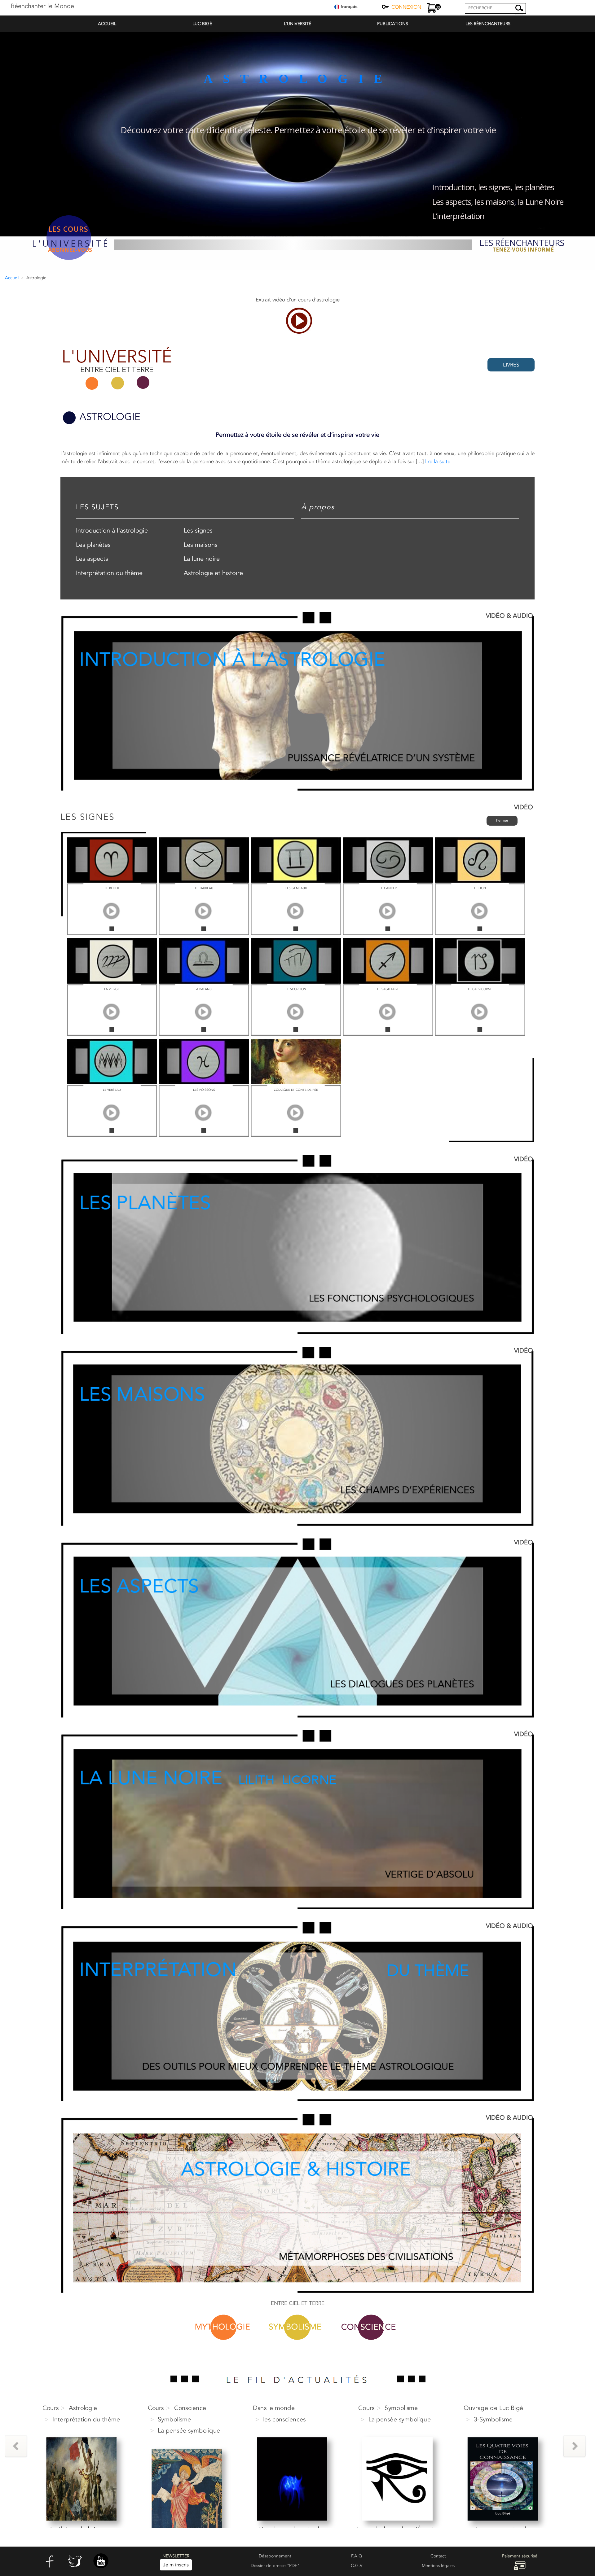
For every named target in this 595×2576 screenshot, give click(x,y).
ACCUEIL (107, 24)
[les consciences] (187, 2479)
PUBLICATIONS (393, 24)
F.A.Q (357, 2556)
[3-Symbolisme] (397, 2479)
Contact (438, 2556)
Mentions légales (438, 2566)
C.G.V (357, 2566)
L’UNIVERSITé (297, 24)
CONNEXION (406, 7)
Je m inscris (176, 2565)
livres (511, 365)
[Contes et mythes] (503, 2479)
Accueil (12, 278)
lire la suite (438, 461)
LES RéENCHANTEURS (488, 24)
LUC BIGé (202, 24)
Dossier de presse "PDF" (275, 2566)
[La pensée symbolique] (82, 2490)
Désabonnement (275, 2556)
